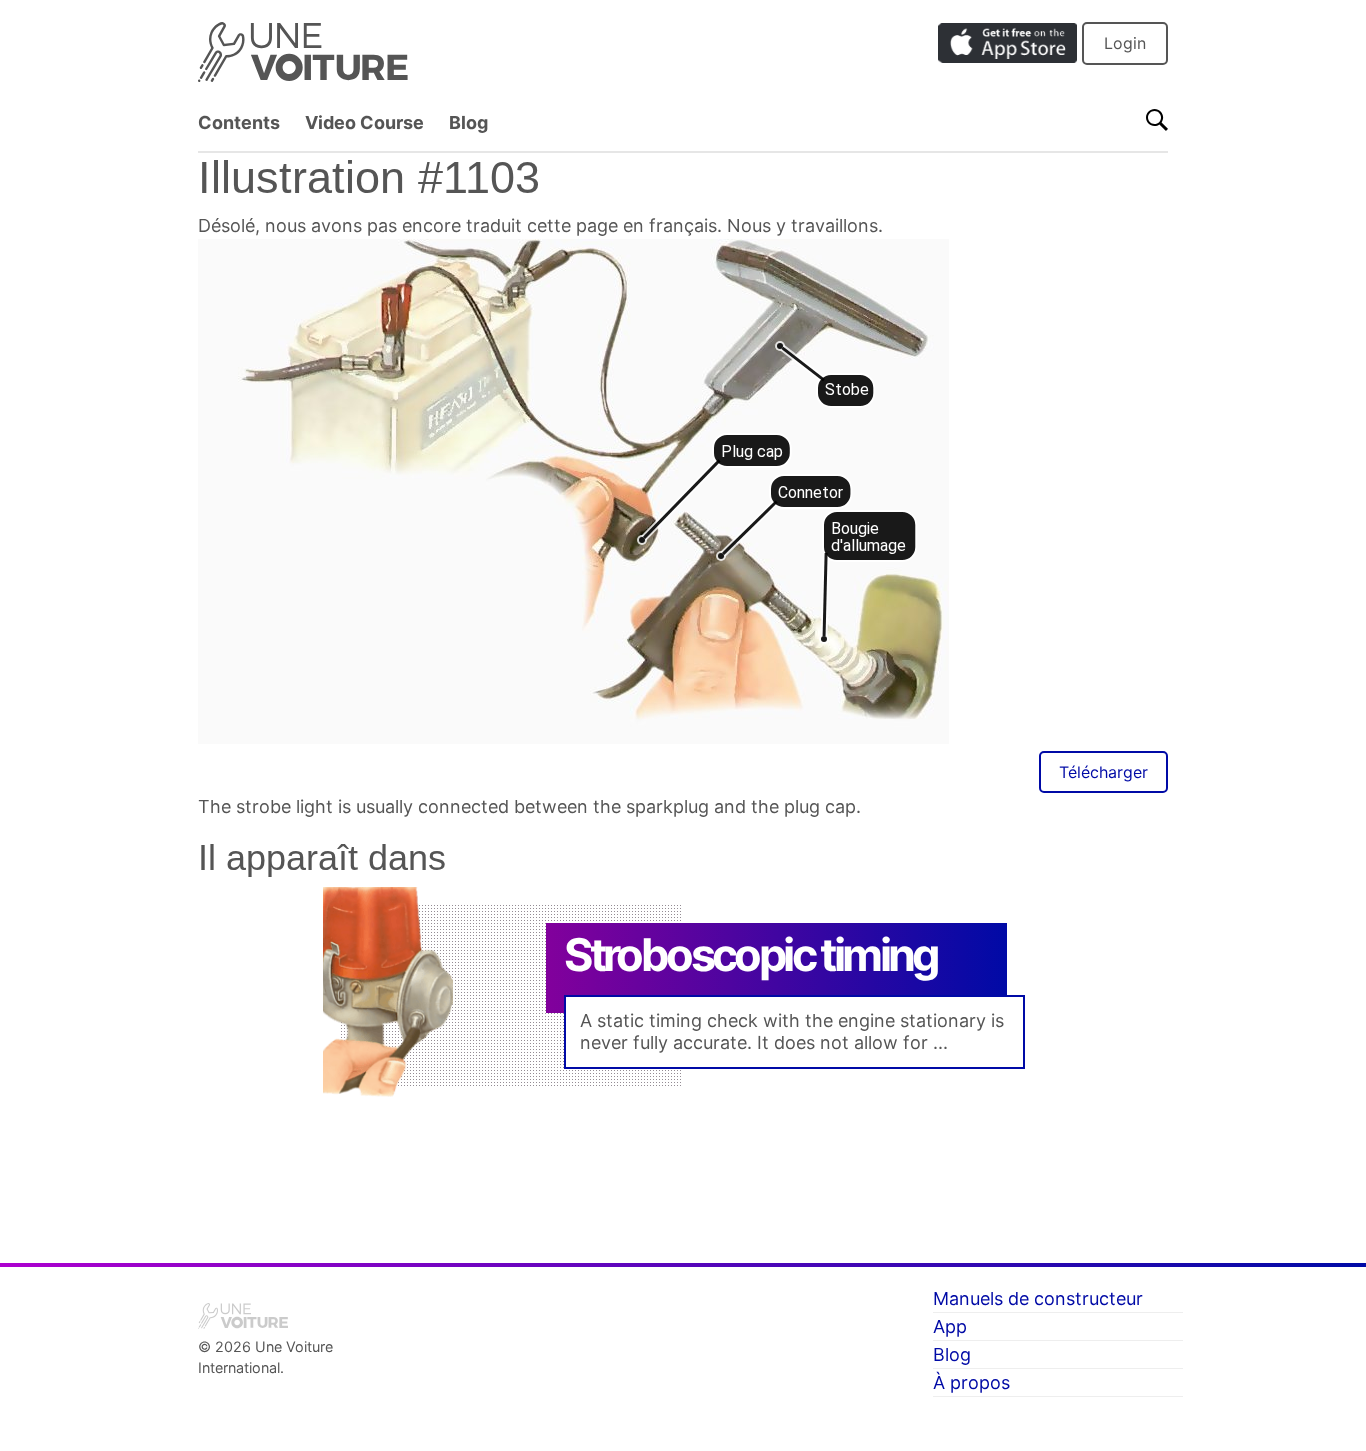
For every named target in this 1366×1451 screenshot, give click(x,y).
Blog (468, 122)
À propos (971, 1382)
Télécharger (1103, 772)
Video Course (364, 122)
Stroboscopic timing (751, 954)
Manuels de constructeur (1038, 1298)
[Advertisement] (683, 1168)
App (950, 1326)
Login (1125, 43)
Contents (239, 122)
